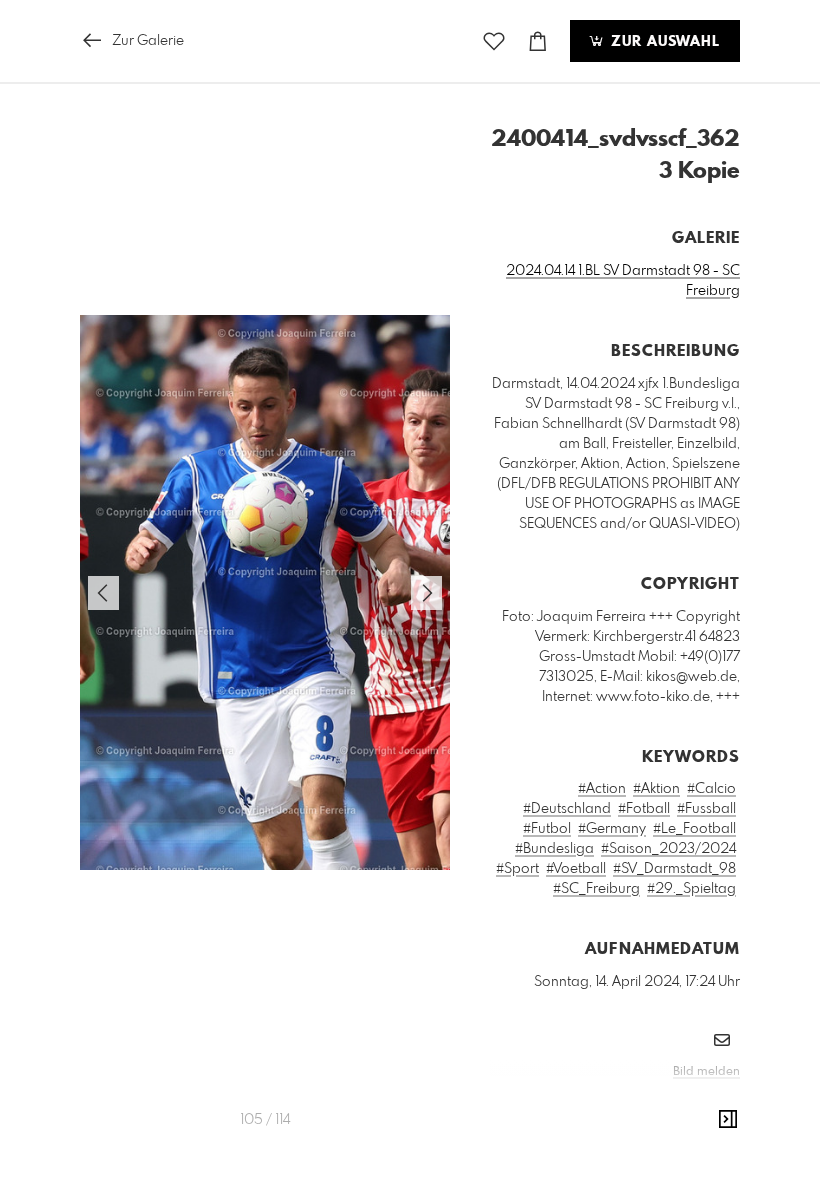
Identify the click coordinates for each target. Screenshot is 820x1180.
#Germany (612, 829)
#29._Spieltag (691, 889)
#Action (602, 789)
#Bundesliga (554, 849)
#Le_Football (694, 829)
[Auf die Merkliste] (494, 41)
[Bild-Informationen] (728, 1120)
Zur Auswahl (663, 42)
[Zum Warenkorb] (538, 41)
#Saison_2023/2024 (668, 849)
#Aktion (656, 789)
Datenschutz (705, 1099)
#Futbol (547, 829)
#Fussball (706, 809)
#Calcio (711, 789)
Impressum (628, 1099)
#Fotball (644, 809)
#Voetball (576, 869)
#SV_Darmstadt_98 (674, 869)
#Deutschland (567, 809)
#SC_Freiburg (596, 889)
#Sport (517, 869)
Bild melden (706, 1072)
